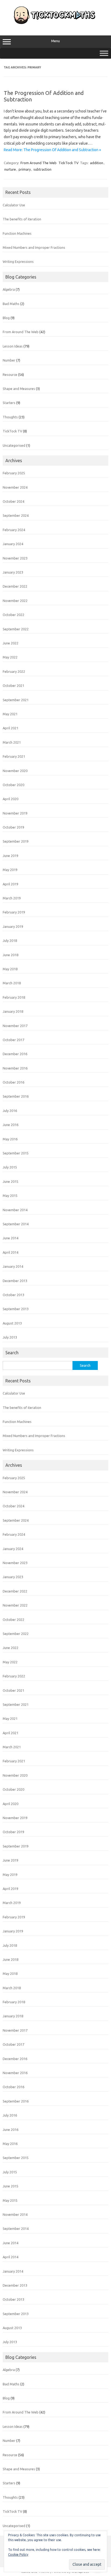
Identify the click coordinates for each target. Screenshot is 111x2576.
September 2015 (16, 1153)
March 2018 (12, 983)
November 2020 (15, 771)
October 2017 (13, 1040)
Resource (10, 375)
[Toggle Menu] (104, 53)
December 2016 (15, 1054)
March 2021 (12, 742)
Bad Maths (11, 304)
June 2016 (11, 1125)
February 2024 (14, 530)
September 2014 (16, 1224)
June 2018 (11, 955)
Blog (6, 318)
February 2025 (14, 473)
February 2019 (14, 912)
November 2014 (15, 1210)
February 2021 (14, 756)
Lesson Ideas (13, 346)
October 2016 (13, 1082)
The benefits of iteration (22, 219)
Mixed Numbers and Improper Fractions (34, 247)
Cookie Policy (18, 2555)
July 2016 (10, 1111)
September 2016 (16, 1096)
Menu (55, 41)
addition (97, 163)
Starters (9, 403)
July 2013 (10, 1337)
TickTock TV (69, 163)
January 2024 (13, 544)
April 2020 (11, 799)
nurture (10, 169)
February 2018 (14, 997)
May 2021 (10, 714)
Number (9, 360)
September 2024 (16, 515)
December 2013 (15, 1281)
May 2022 (10, 657)
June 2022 (11, 643)
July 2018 (10, 941)
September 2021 (16, 700)
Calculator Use (14, 205)
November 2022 (15, 601)
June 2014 (11, 1238)
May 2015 (10, 1196)
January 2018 (13, 1011)
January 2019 (13, 926)
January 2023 (13, 572)
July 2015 (10, 1167)
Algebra (9, 289)
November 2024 (15, 487)
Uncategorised (14, 445)
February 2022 (14, 671)
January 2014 (13, 1266)
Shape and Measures (19, 389)
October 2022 (13, 615)
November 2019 (15, 813)
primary (25, 169)
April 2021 (11, 728)
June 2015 (11, 1181)
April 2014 (11, 1252)
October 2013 (13, 1295)
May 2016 (10, 1139)
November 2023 (15, 558)
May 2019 (10, 870)
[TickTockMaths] (55, 24)
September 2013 (16, 1309)
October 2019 (13, 827)
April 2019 (11, 884)
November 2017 (15, 1026)
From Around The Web (39, 163)
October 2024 (13, 501)
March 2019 (12, 898)
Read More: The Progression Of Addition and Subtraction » (52, 150)
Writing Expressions (18, 261)
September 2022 (16, 629)
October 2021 (13, 686)
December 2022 (15, 586)
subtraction (42, 169)
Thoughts (10, 417)
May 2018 (10, 969)
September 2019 (16, 841)
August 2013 (12, 1323)
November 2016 (15, 1068)
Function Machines (17, 233)
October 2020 (13, 785)
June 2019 (11, 856)
